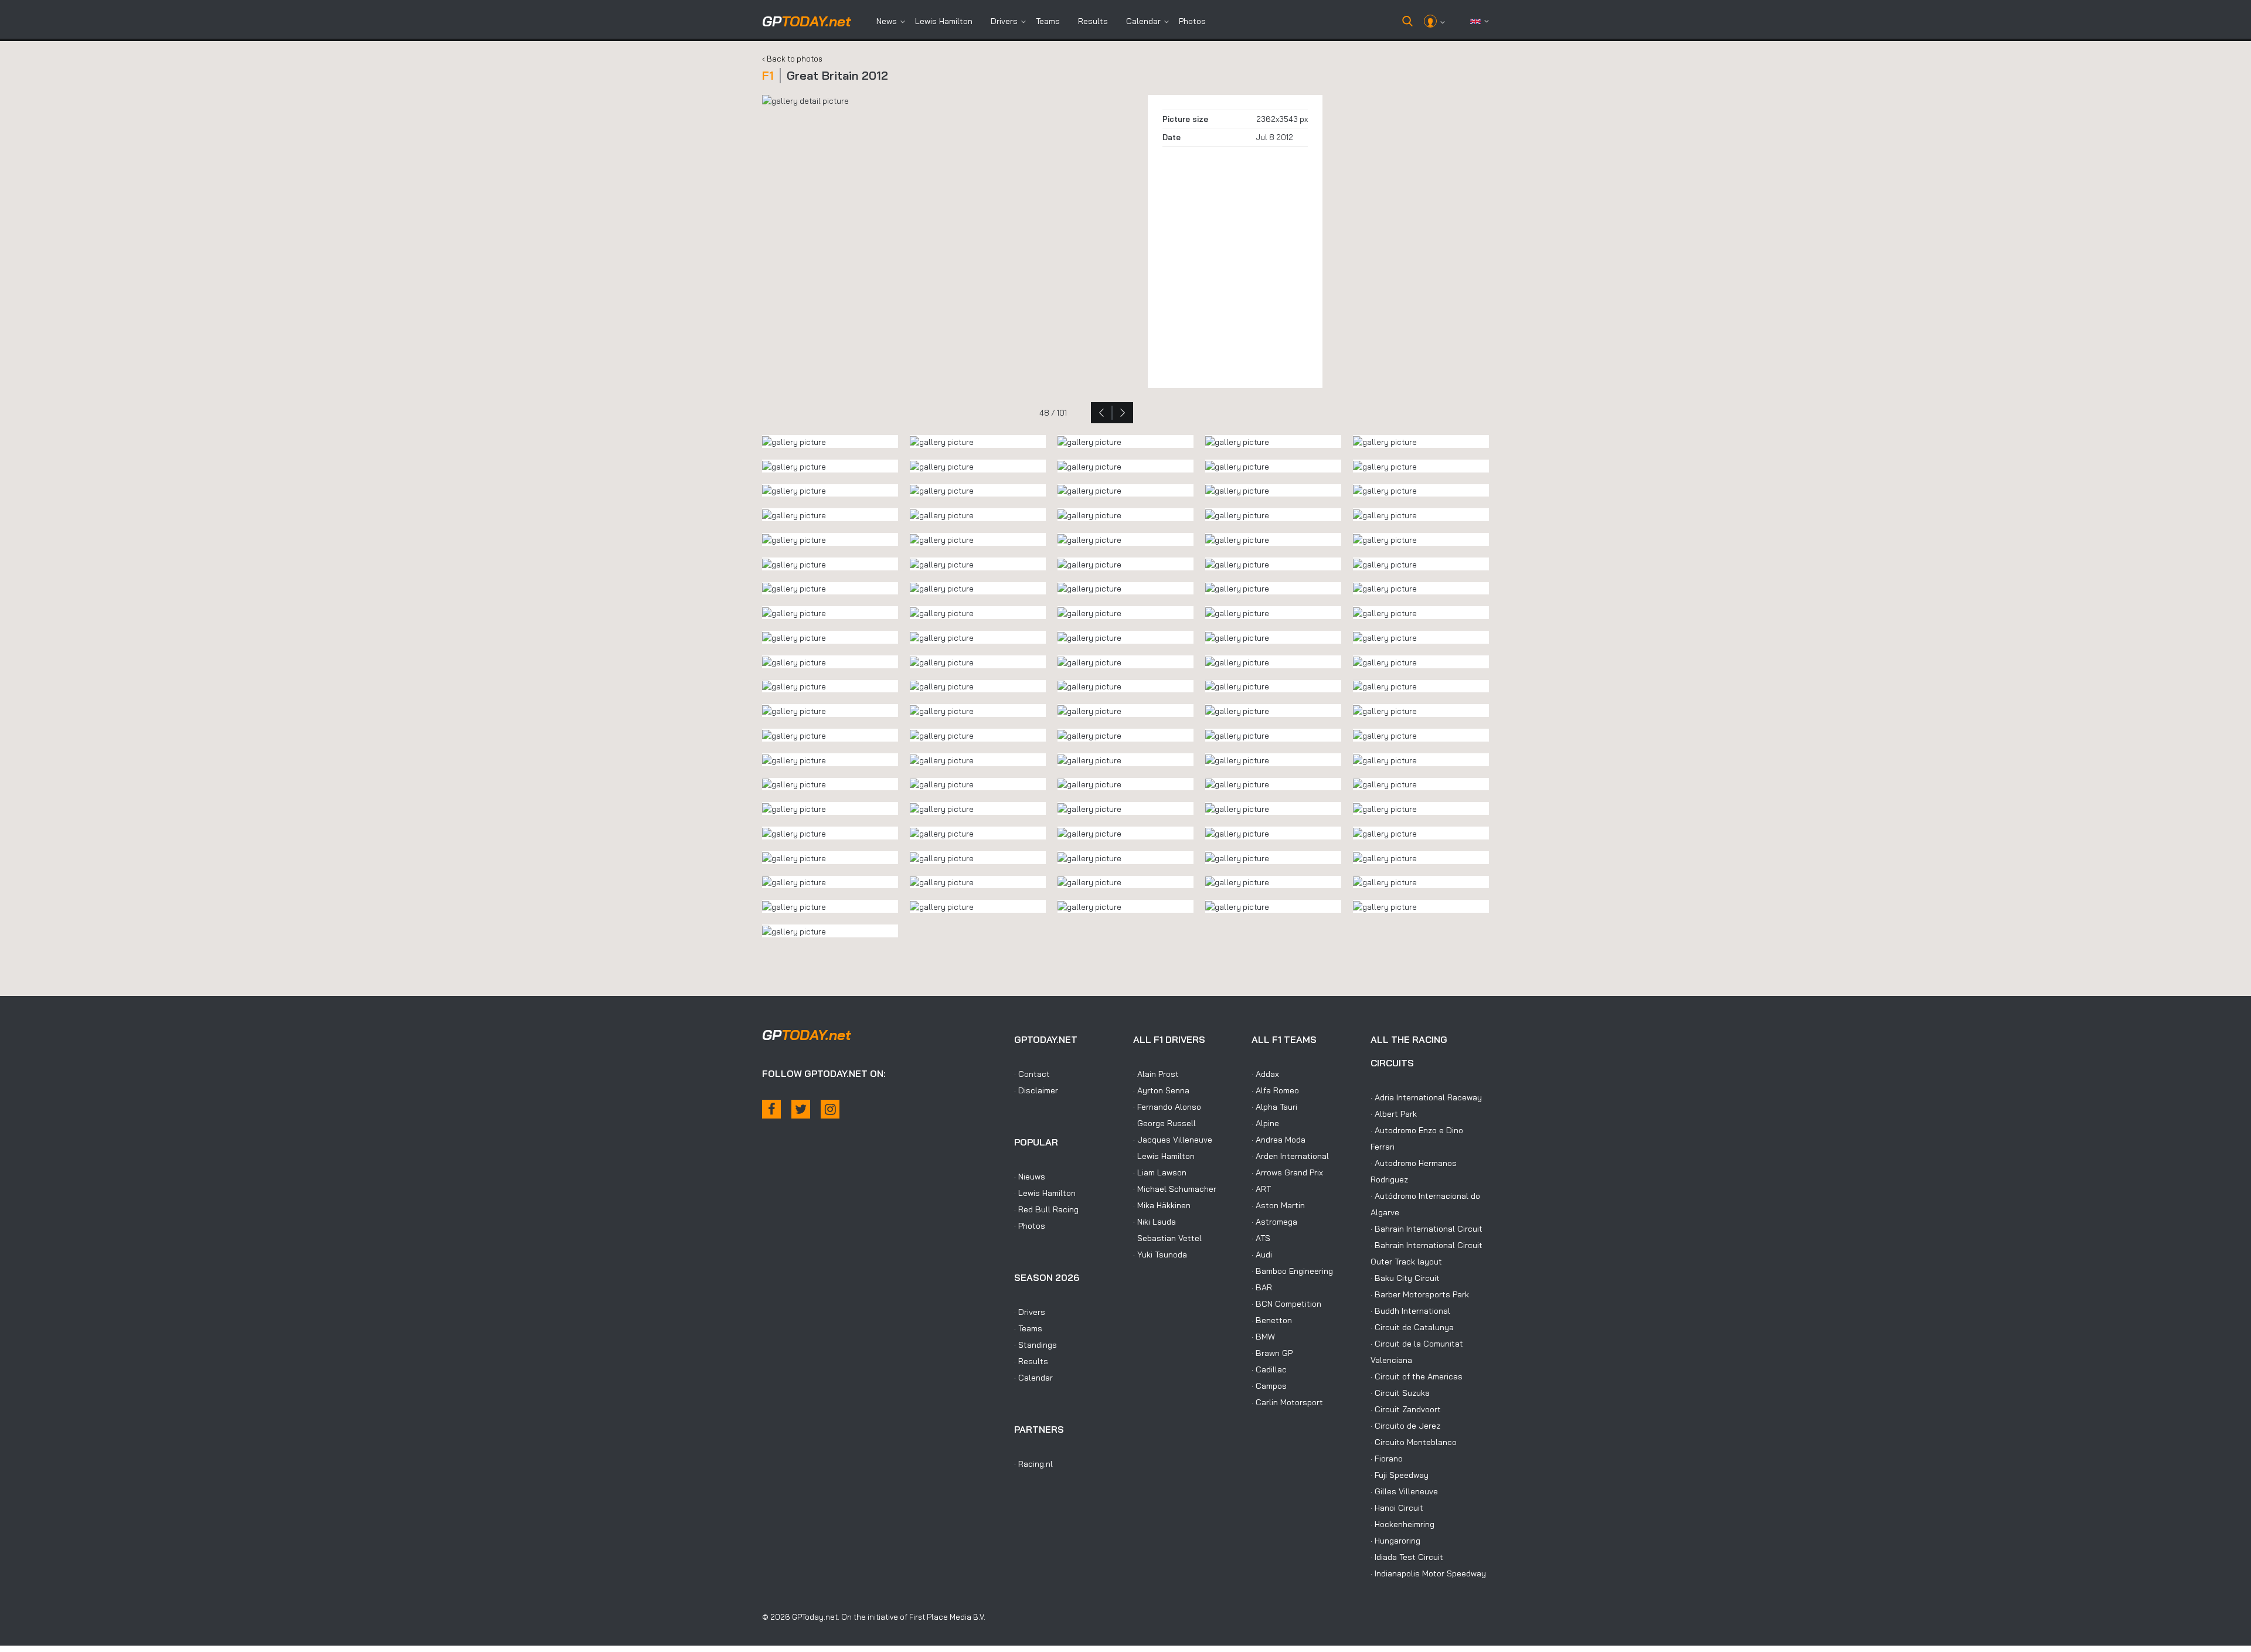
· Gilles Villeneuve (1404, 1491)
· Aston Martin (1278, 1205)
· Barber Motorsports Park (1420, 1294)
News (887, 21)
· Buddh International (1410, 1311)
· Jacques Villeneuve (1173, 1140)
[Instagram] (830, 1109)
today (807, 21)
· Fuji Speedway (1400, 1475)
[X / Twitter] (801, 1109)
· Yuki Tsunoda (1160, 1255)
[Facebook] (771, 1109)
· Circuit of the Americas (1417, 1376)
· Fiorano (1387, 1459)
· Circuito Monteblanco (1414, 1442)
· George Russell (1164, 1123)
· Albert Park (1394, 1114)
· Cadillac (1269, 1369)
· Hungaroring (1395, 1541)
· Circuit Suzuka (1400, 1393)
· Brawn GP (1272, 1353)
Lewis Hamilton (944, 21)
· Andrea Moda (1278, 1140)
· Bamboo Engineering (1292, 1271)
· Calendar (1033, 1378)
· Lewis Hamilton (1045, 1193)
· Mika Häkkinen (1162, 1205)
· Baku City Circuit (1405, 1278)
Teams (1048, 21)
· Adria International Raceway (1426, 1097)
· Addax (1265, 1074)
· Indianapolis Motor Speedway (1428, 1573)
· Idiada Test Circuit (1407, 1557)
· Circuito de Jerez (1405, 1426)
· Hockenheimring (1402, 1524)
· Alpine (1265, 1123)
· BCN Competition (1286, 1304)
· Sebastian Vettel (1167, 1238)
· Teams (1028, 1328)
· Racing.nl (1033, 1464)
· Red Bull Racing (1046, 1209)
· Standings (1036, 1345)
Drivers (1004, 21)
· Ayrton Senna (1161, 1090)
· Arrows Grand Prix (1287, 1172)
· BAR (1262, 1287)
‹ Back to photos (792, 59)
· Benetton (1272, 1320)
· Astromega (1274, 1222)
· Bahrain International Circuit (1427, 1229)
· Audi (1262, 1255)
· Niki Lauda (1155, 1222)
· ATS (1261, 1238)
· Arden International (1290, 1156)
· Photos (1030, 1226)
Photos (1192, 21)
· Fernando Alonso (1167, 1107)
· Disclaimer (1036, 1090)
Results (1093, 21)
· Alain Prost (1156, 1074)
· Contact (1032, 1074)
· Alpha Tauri (1274, 1107)
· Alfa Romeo (1275, 1090)
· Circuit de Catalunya (1412, 1327)
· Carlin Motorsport (1287, 1402)
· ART (1261, 1189)
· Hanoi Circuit (1397, 1508)
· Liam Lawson (1160, 1172)
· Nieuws (1030, 1177)
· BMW (1263, 1337)
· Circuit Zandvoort (1406, 1409)
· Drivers (1030, 1312)
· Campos (1269, 1386)
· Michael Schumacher (1175, 1189)
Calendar (1143, 21)
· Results (1031, 1361)
